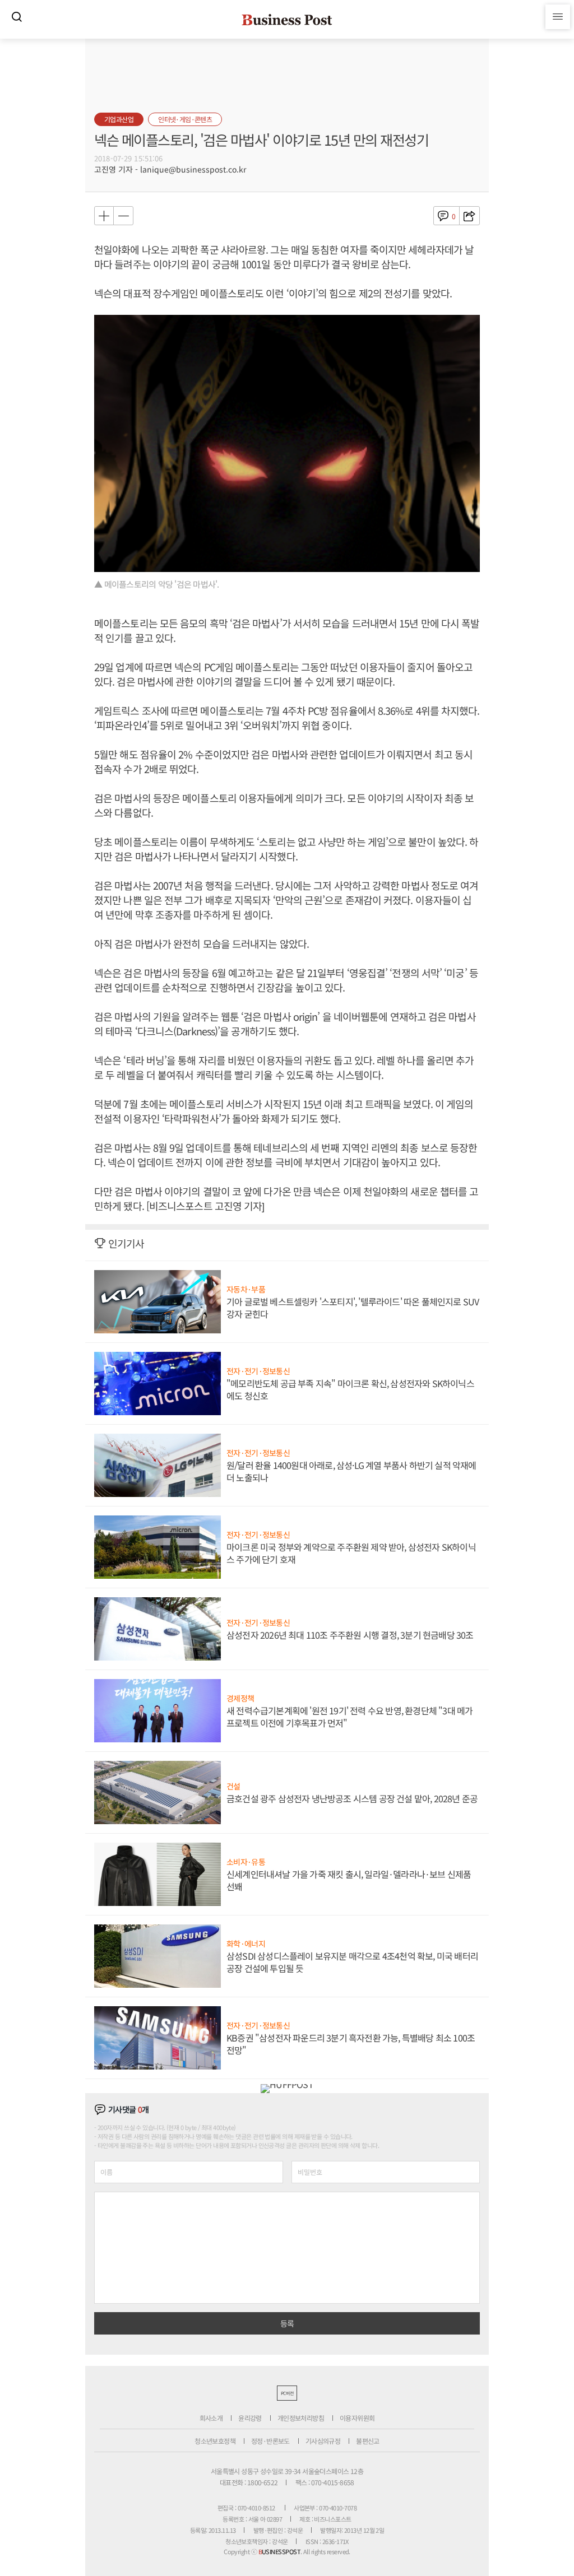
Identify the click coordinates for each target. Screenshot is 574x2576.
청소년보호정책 (215, 2441)
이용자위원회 (357, 2418)
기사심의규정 (323, 2441)
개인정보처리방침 (301, 2418)
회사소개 (211, 2418)
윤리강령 (250, 2418)
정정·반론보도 (270, 2441)
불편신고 (368, 2441)
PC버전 (287, 2393)
